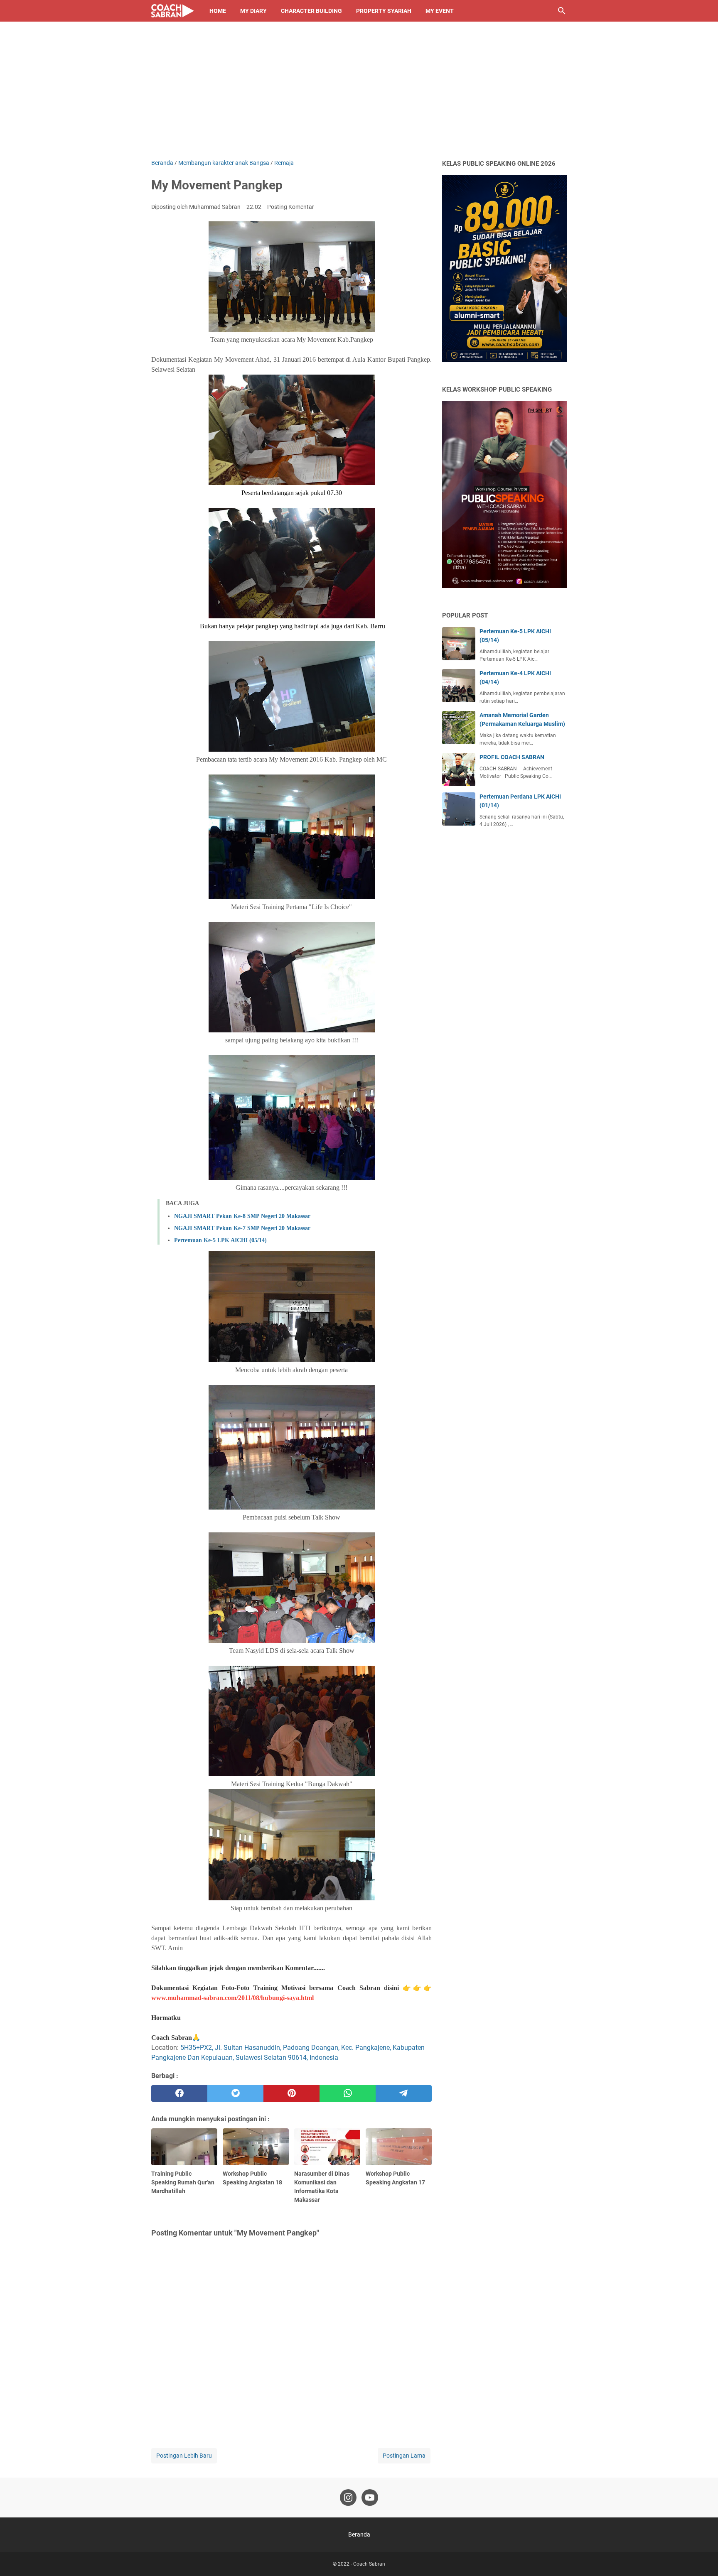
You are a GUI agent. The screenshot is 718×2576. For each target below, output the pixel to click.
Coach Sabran (369, 2564)
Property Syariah (384, 11)
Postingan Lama (404, 2456)
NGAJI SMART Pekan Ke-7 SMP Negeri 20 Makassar (242, 1228)
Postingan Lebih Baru (184, 2456)
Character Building (311, 11)
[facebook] (179, 2093)
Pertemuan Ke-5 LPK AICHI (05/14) (220, 1240)
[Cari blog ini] (562, 11)
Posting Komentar (291, 207)
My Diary (253, 11)
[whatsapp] (348, 2093)
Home (218, 11)
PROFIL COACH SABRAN (512, 757)
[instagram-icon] (348, 2498)
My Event (440, 11)
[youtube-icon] (370, 2498)
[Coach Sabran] (173, 11)
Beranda (359, 2534)
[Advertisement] (359, 96)
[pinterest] (291, 2093)
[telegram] (404, 2093)
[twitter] (235, 2093)
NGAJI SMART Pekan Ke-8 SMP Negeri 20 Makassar (242, 1216)
